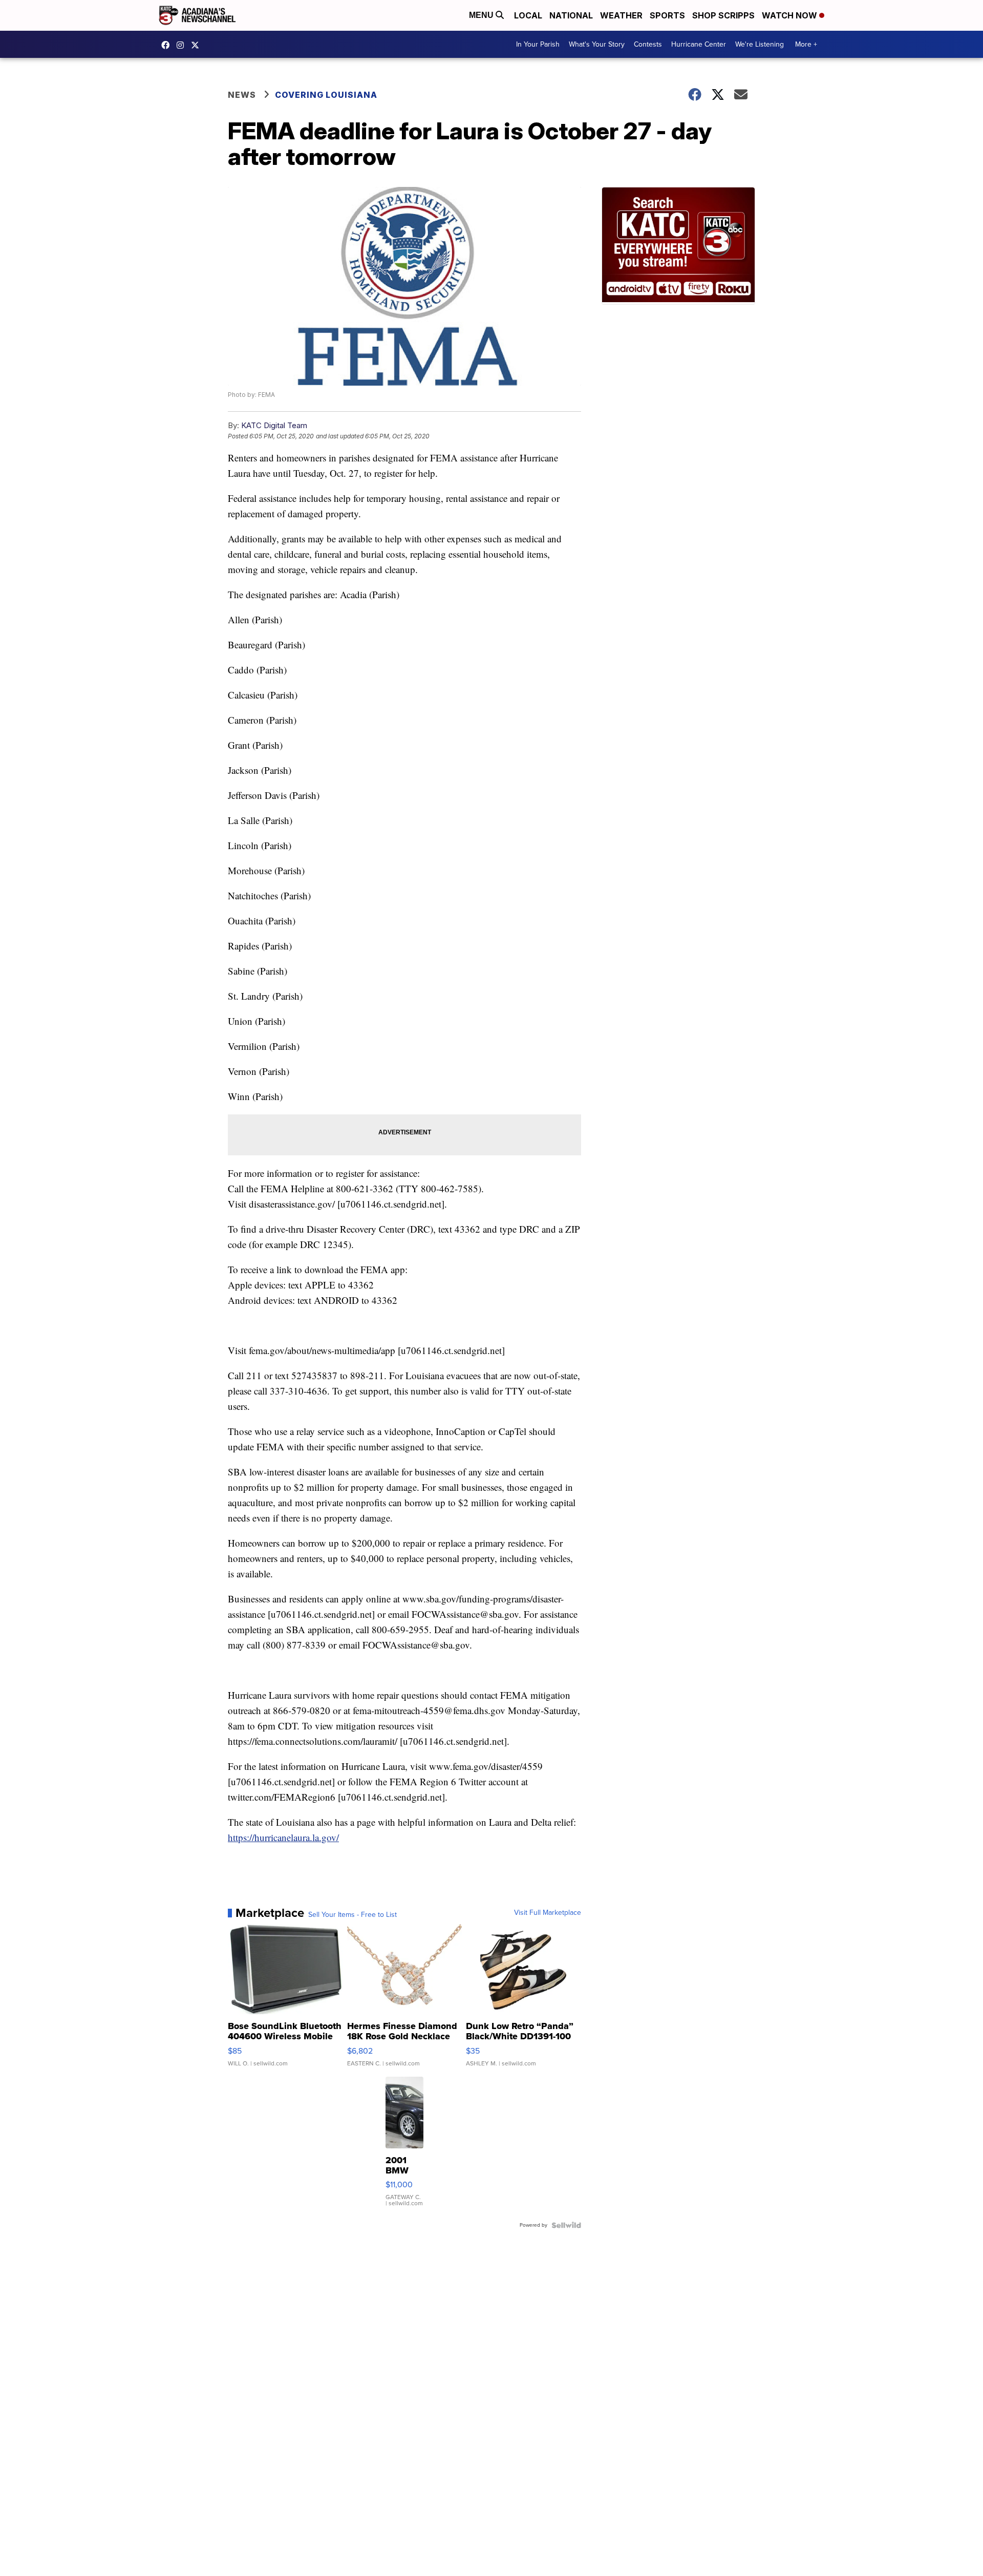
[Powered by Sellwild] (566, 2225)
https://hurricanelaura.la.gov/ (283, 1837)
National (571, 15)
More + (806, 44)
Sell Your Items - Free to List (352, 1915)
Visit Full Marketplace (548, 1913)
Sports (667, 15)
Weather (621, 15)
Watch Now (790, 15)
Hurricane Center (699, 44)
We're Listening (760, 44)
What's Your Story (597, 44)
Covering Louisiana (326, 95)
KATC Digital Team (274, 425)
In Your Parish (538, 44)
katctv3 (168, 45)
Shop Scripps (723, 15)
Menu (482, 15)
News (242, 95)
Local (528, 15)
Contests (648, 44)
